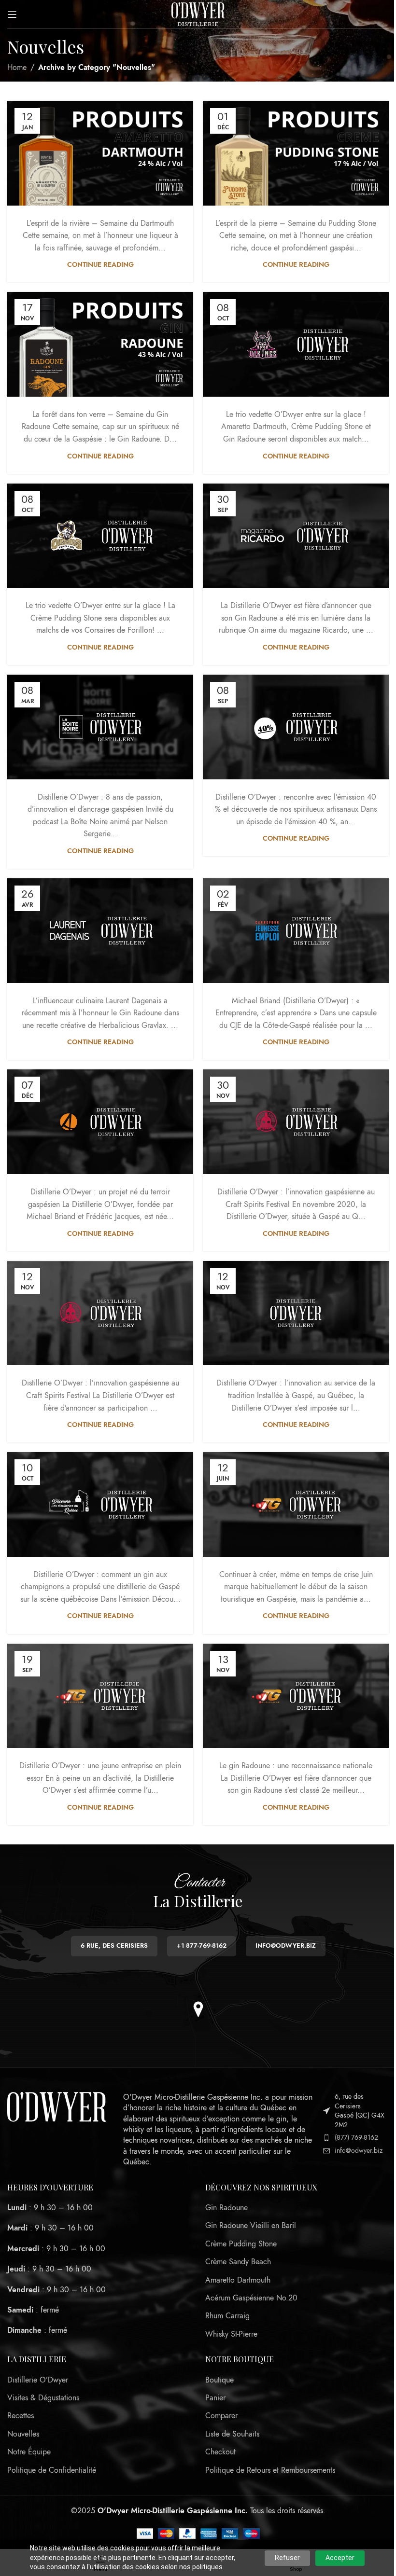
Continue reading (100, 264)
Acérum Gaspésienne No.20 (251, 2298)
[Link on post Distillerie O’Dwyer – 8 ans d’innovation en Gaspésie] (100, 727)
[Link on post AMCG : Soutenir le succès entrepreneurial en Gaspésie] (100, 1122)
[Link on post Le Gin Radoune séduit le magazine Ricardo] (296, 536)
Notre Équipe (29, 2452)
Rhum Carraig (227, 2316)
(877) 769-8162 (356, 2138)
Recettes (21, 2416)
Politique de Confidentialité (52, 2470)
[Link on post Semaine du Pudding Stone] (296, 153)
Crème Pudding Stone (241, 2244)
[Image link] (57, 2106)
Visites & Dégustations (43, 2398)
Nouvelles (23, 2434)
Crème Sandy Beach (238, 2262)
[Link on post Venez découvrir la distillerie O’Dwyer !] (296, 1313)
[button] (198, 2009)
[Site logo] (198, 14)
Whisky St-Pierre (231, 2334)
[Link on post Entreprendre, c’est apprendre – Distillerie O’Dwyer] (296, 931)
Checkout (220, 2452)
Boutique (219, 2380)
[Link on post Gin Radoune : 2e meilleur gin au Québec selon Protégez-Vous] (296, 1696)
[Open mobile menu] (12, 14)
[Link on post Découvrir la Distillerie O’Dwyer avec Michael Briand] (100, 1504)
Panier (215, 2398)
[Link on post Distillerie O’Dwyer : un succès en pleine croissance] (100, 1696)
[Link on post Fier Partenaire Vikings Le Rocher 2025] (296, 344)
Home (17, 68)
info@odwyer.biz (359, 2151)
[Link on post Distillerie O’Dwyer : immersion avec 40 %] (296, 727)
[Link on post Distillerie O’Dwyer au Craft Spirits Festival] (100, 1313)
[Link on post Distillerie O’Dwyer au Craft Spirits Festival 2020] (296, 1122)
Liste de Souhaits (232, 2434)
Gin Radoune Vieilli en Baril (251, 2226)
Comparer (221, 2416)
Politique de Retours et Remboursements (270, 2470)
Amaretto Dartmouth (238, 2280)
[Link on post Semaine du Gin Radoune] (100, 344)
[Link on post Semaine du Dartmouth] (100, 153)
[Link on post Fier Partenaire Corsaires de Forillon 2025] (100, 536)
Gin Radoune (226, 2208)
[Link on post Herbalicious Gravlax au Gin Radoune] (100, 931)
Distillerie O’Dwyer (38, 2380)
